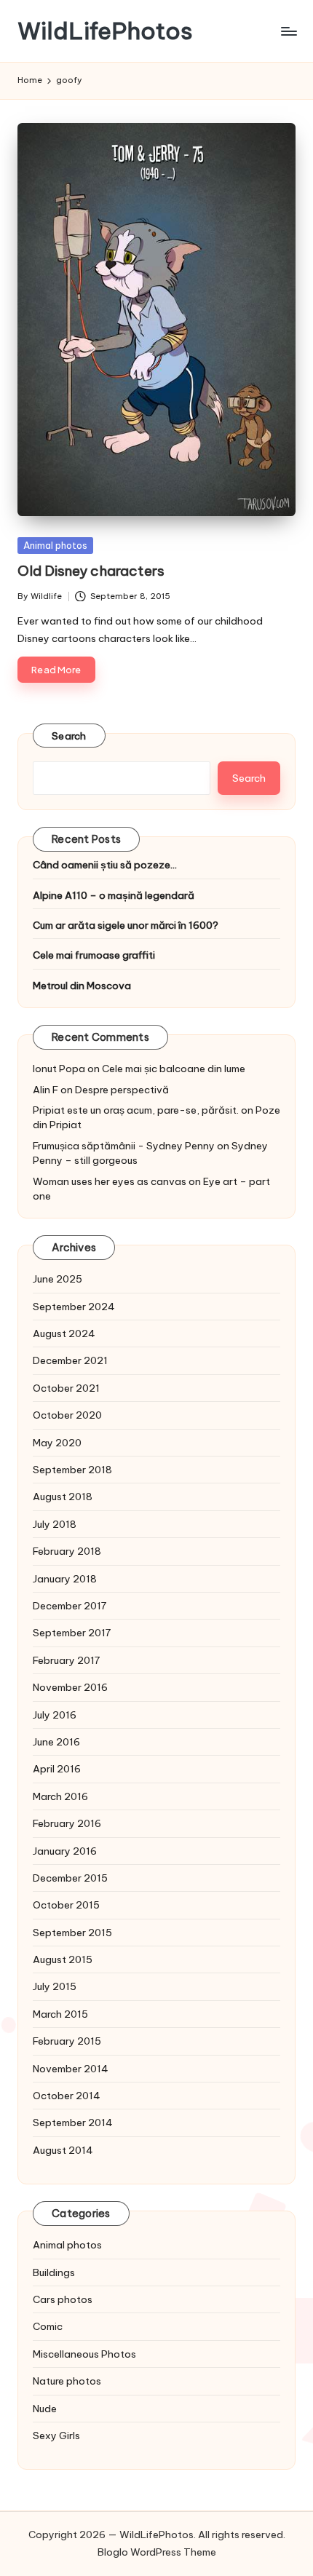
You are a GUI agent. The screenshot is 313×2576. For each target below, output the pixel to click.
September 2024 (74, 1307)
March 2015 (60, 2014)
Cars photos (63, 2299)
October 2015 (66, 1905)
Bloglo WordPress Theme (157, 2552)
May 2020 (57, 1443)
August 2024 (64, 1333)
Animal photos (55, 545)
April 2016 (57, 1769)
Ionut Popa (59, 1069)
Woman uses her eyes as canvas (110, 1181)
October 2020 (67, 1415)
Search (69, 736)
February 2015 (67, 2041)
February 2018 (67, 1551)
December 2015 (70, 1878)
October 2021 (66, 1388)
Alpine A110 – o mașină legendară (114, 895)
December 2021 (70, 1360)
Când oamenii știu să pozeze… (105, 865)
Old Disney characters (91, 571)
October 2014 (67, 2096)
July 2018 (55, 1524)
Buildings (54, 2272)
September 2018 (72, 1470)
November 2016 (70, 1687)
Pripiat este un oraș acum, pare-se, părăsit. (136, 1110)
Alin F (45, 1090)
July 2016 (55, 1715)
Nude (45, 2409)
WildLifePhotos (105, 31)
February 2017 (66, 1660)
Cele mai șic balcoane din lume (174, 1069)
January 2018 (65, 1579)
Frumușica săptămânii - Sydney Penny (124, 1146)
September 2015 (72, 1933)
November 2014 (71, 2069)
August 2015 (63, 1959)
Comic (48, 2326)
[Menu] (288, 31)
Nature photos (67, 2381)
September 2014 (73, 2123)
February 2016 (67, 1823)
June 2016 (56, 1742)
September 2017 (72, 1633)
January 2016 (65, 1851)
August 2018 (63, 1497)
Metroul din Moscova (82, 986)
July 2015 (55, 1986)
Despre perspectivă (122, 1090)
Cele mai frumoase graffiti (94, 955)
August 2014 (63, 2150)
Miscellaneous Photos (84, 2354)
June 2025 (58, 1279)
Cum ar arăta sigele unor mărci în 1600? (126, 925)
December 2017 (70, 1606)
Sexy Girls (56, 2436)
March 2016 (60, 1796)
